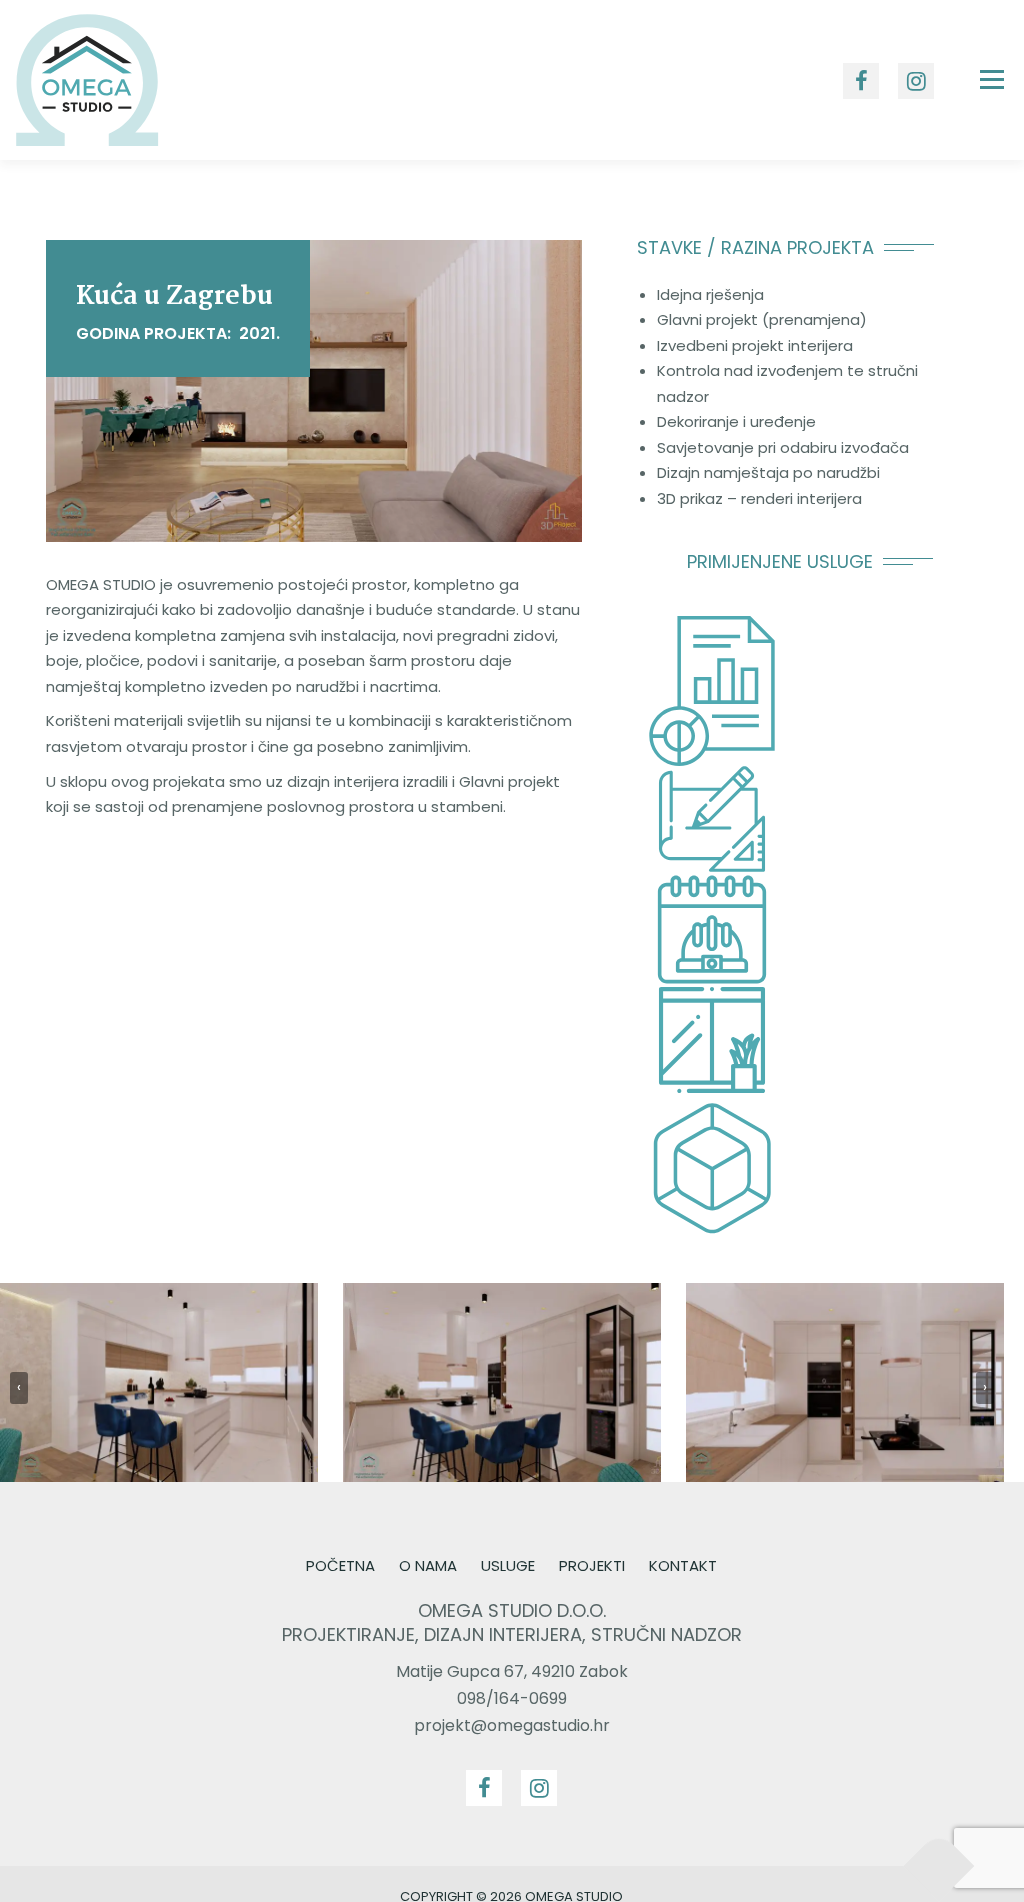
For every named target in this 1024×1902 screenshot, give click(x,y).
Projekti (592, 1565)
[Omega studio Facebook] (484, 1788)
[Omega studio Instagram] (916, 81)
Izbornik (991, 79)
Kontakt (683, 1565)
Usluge (508, 1565)
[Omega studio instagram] (539, 1788)
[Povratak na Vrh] (939, 1865)
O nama (428, 1565)
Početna (340, 1565)
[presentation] (19, 1388)
